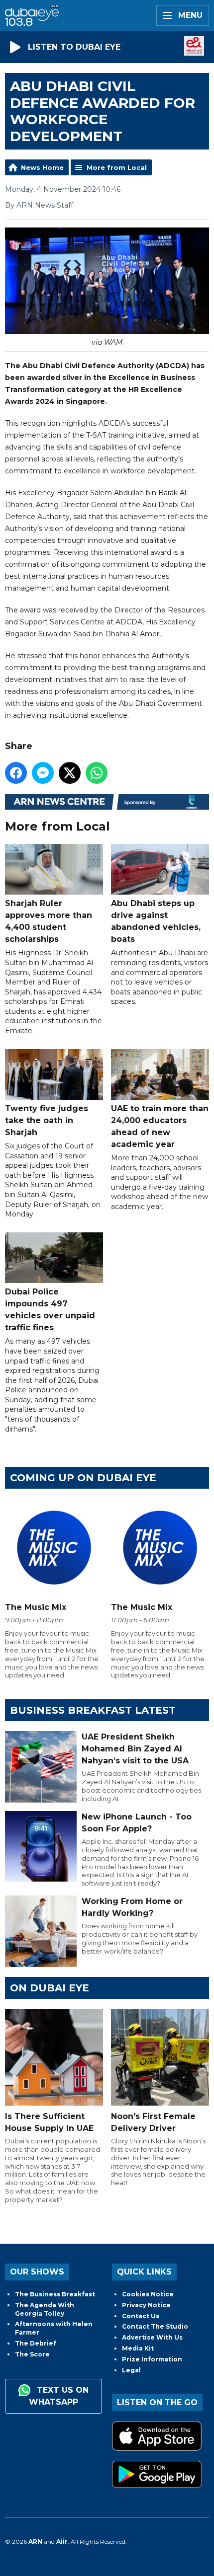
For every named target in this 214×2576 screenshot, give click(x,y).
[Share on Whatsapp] (97, 773)
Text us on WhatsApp (59, 2396)
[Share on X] (70, 773)
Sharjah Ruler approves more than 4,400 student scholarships (49, 921)
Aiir (62, 2541)
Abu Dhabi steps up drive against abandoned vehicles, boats (156, 921)
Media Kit (138, 2348)
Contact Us (141, 2316)
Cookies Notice (148, 2294)
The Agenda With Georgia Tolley (45, 2309)
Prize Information (152, 2359)
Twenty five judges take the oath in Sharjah (47, 1120)
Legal (131, 2370)
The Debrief (36, 2343)
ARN (35, 2541)
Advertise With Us (152, 2337)
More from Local (117, 167)
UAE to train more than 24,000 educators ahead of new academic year (160, 1126)
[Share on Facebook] (16, 773)
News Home (42, 167)
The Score (32, 2354)
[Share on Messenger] (43, 773)
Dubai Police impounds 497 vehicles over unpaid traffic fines (50, 1310)
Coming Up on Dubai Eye (83, 1478)
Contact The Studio (155, 2326)
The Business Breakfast (55, 2294)
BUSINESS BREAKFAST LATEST (93, 1710)
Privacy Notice (146, 2305)
